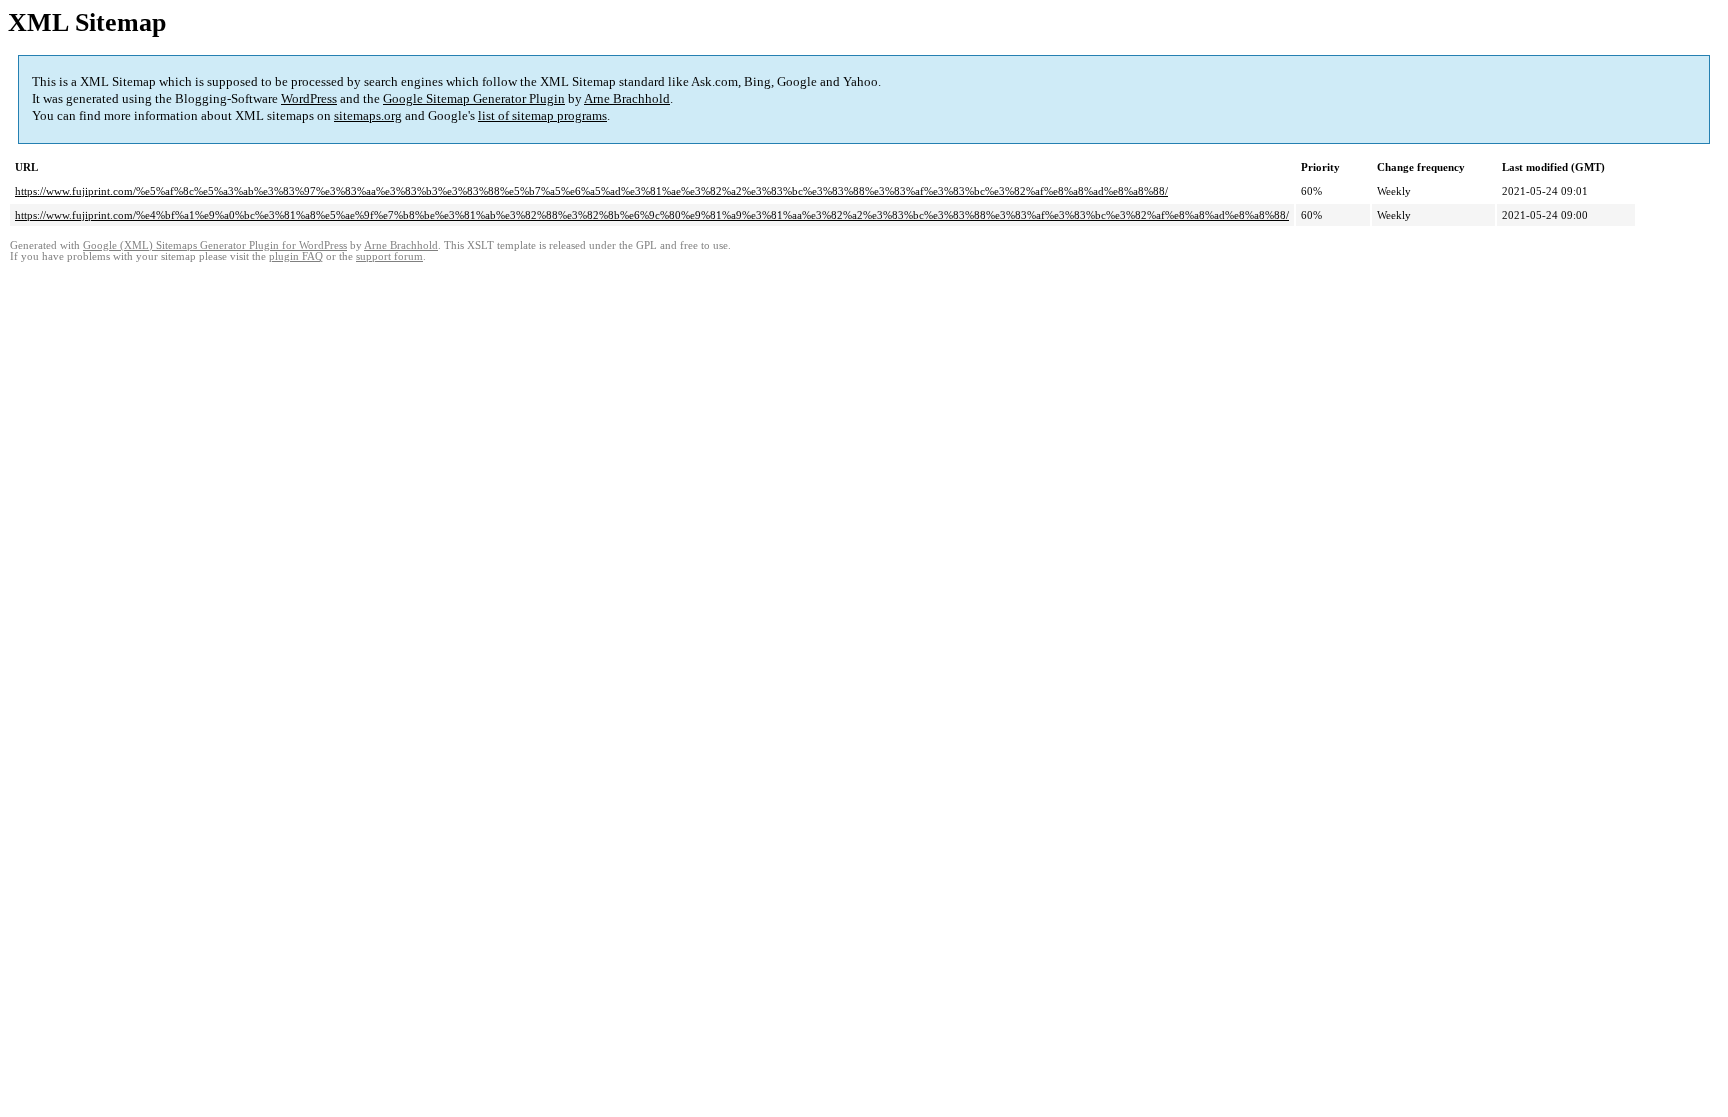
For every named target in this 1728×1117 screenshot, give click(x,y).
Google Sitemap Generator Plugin (474, 98)
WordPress (309, 98)
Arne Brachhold (627, 98)
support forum (389, 256)
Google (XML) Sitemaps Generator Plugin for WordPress (215, 245)
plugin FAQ (296, 256)
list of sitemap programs (542, 115)
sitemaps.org (368, 115)
